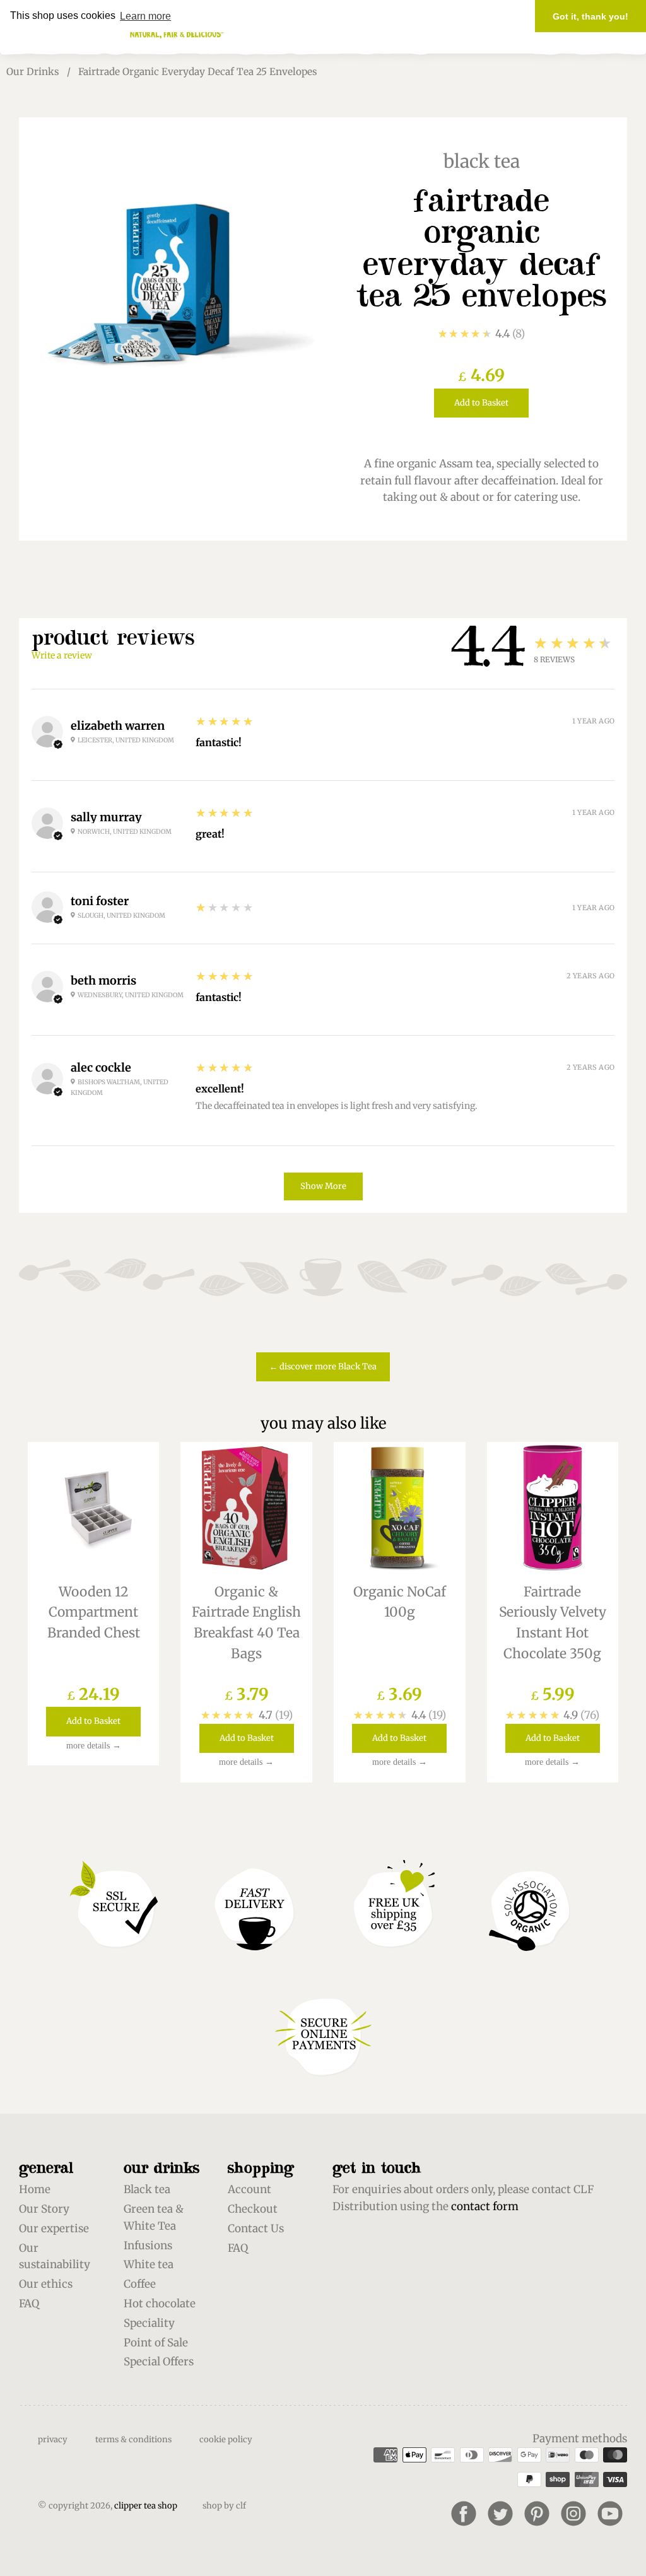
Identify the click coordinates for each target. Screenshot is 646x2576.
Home (35, 2189)
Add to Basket (481, 403)
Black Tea (482, 161)
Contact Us (256, 2228)
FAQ (29, 2304)
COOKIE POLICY (226, 2439)
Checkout (253, 2209)
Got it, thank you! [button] (590, 16)
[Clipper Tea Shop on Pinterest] (537, 2514)
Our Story (44, 2209)
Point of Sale (156, 2343)
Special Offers (159, 2362)
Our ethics (46, 2284)
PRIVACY (53, 2439)
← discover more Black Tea (323, 1367)
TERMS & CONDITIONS (133, 2439)
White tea (149, 2264)
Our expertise (54, 2228)
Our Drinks (33, 72)
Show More (323, 1186)
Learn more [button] (145, 16)
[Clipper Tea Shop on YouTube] (610, 2514)
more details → (94, 1746)
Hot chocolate (160, 2304)
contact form (485, 2206)
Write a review (62, 655)
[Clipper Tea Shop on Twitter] (500, 2514)
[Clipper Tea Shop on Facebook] (464, 2514)
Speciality (149, 2323)
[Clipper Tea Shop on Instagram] (573, 2514)
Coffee (140, 2284)
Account (250, 2189)
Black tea (147, 2189)
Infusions (148, 2245)
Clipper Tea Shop (146, 2506)
